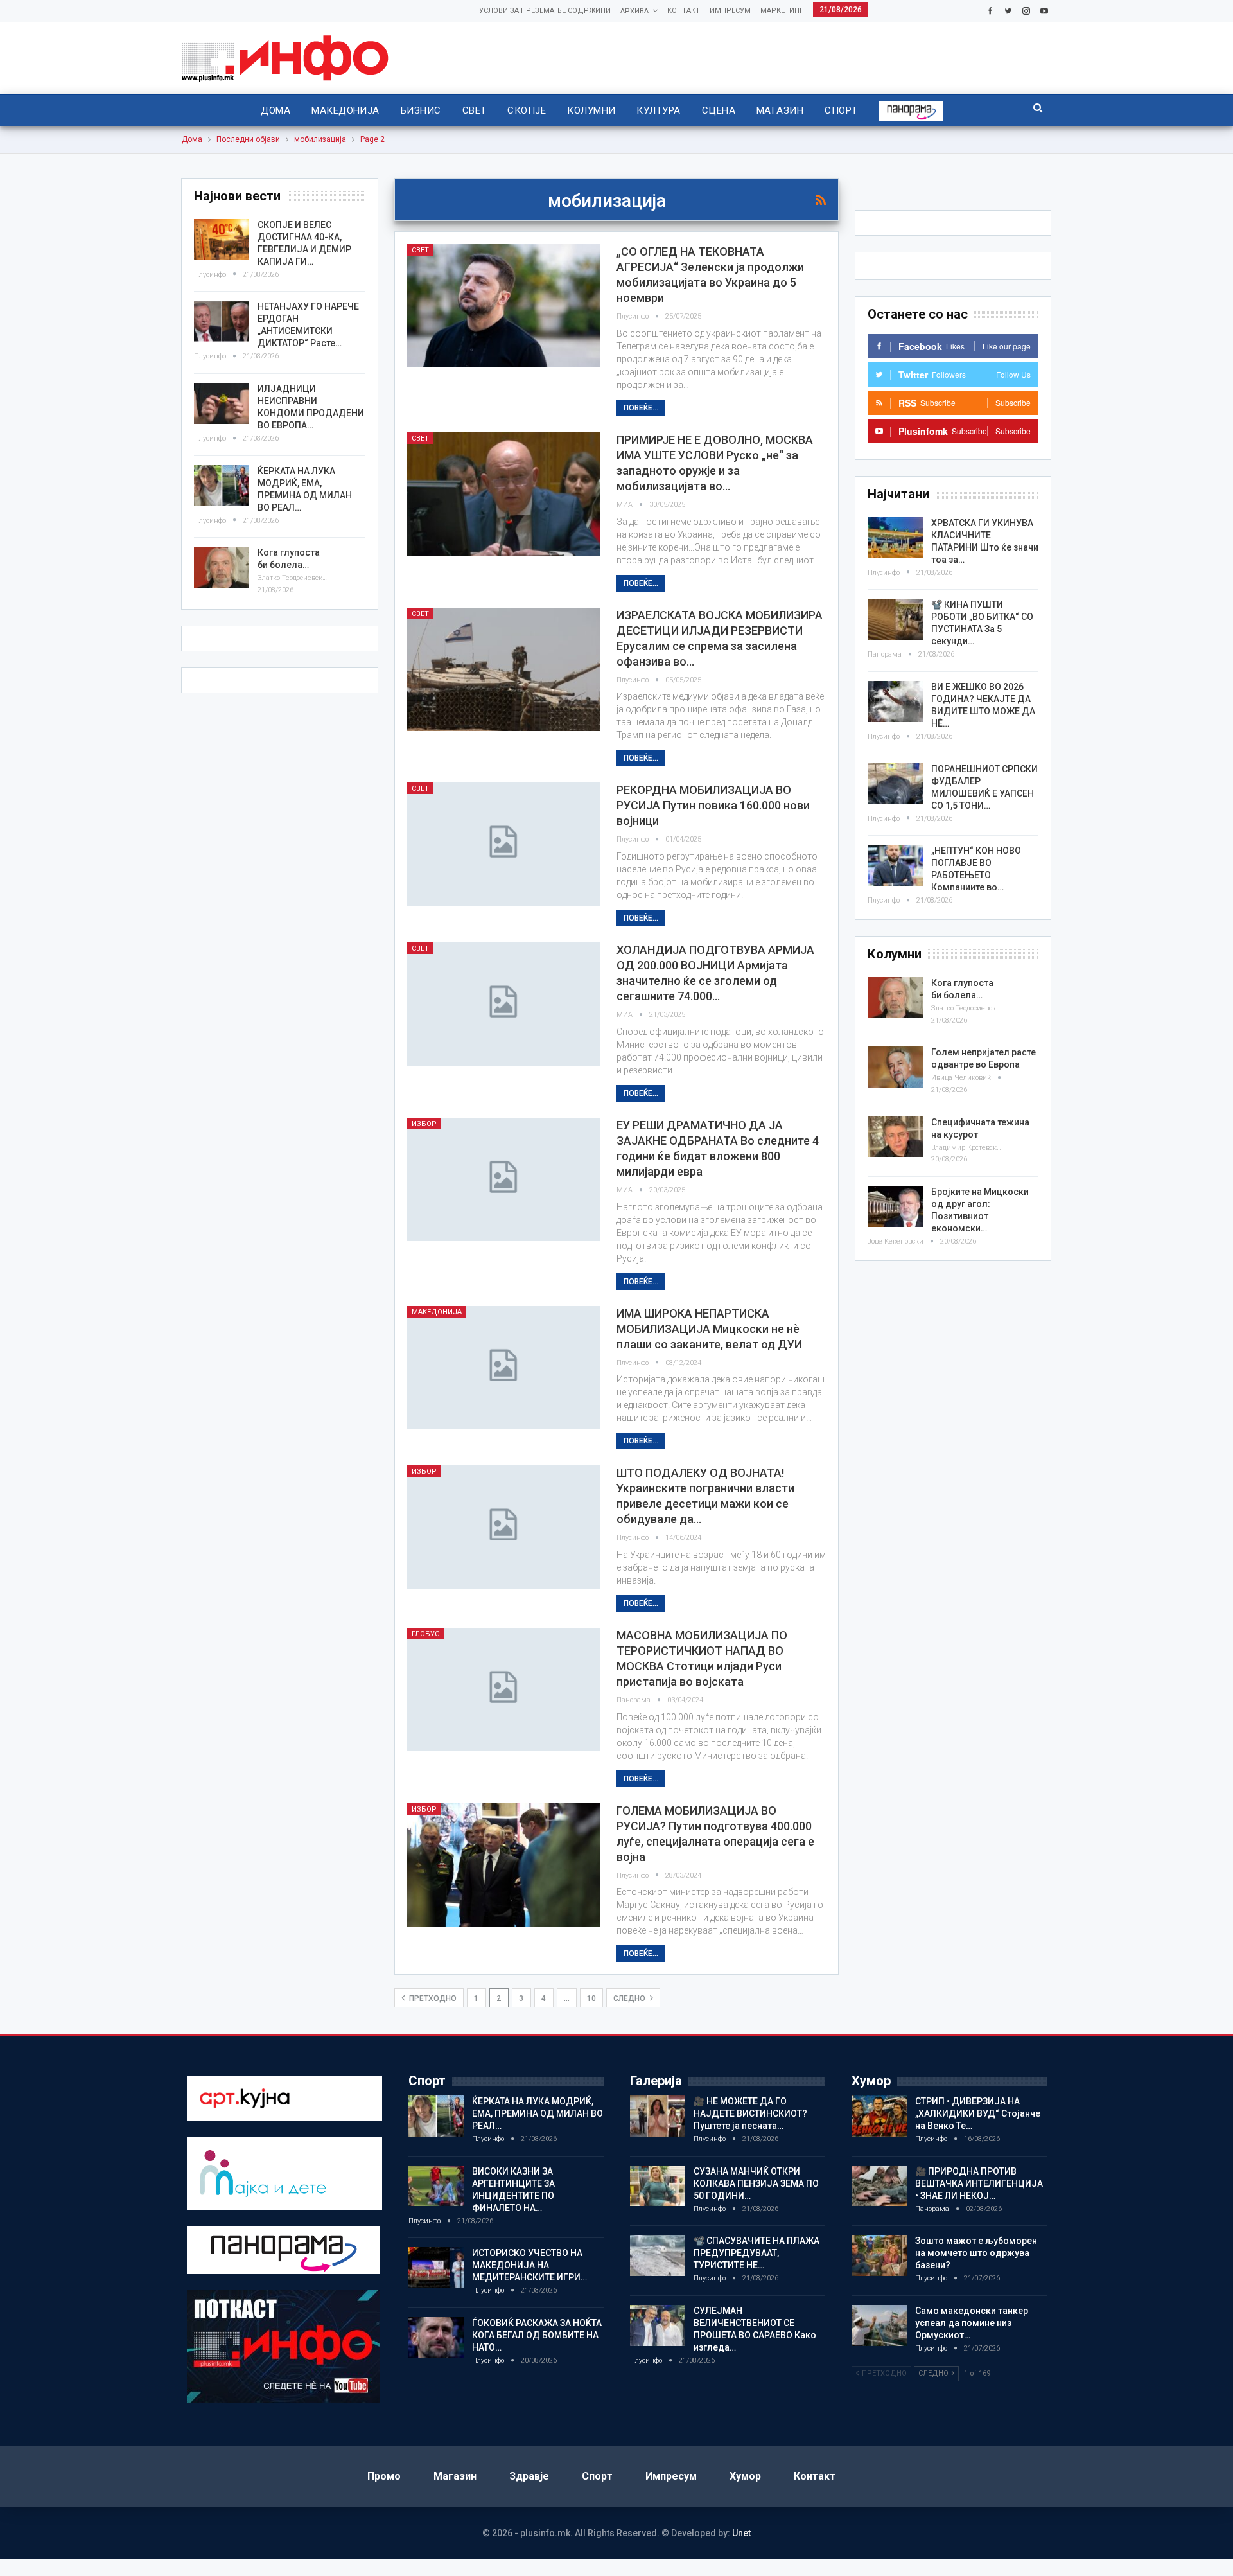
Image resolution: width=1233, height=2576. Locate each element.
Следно (630, 1998)
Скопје (527, 110)
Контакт (684, 11)
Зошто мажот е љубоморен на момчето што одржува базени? (976, 2253)
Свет (475, 110)
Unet (741, 2533)
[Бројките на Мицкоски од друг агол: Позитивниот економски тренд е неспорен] (895, 1206)
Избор (424, 1124)
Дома (275, 110)
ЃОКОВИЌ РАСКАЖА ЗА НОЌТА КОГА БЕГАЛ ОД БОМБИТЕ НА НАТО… (537, 2335)
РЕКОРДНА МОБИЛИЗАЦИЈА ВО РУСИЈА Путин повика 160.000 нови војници (713, 805)
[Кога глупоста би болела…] (895, 998)
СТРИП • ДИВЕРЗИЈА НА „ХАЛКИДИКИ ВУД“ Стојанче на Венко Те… (978, 2113)
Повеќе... (641, 408)
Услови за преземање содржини (545, 11)
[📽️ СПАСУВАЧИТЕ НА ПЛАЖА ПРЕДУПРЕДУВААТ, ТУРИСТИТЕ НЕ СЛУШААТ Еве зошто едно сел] (658, 2255)
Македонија (345, 110)
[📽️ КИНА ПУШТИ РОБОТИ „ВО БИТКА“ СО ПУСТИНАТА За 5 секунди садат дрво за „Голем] (895, 619)
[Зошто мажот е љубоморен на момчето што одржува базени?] (879, 2255)
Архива (634, 11)
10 (591, 1998)
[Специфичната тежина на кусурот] (895, 1137)
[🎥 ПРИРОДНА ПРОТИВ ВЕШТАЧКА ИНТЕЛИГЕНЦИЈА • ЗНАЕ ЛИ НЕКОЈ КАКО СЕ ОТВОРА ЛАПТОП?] (879, 2186)
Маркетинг (782, 11)
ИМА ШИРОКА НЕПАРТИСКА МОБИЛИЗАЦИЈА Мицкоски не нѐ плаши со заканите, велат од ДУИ (709, 1329)
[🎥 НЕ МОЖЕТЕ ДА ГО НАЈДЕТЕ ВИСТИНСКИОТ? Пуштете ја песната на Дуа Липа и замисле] (658, 2116)
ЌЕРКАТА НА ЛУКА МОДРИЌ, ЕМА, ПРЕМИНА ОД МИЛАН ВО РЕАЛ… (538, 2113)
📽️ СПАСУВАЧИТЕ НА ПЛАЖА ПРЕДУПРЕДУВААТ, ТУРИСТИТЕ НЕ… (756, 2253)
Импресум (730, 11)
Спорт (841, 110)
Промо (384, 2476)
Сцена (719, 110)
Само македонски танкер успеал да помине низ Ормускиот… (972, 2323)
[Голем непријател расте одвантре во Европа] (895, 1067)
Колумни (591, 110)
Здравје (529, 2476)
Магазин (780, 110)
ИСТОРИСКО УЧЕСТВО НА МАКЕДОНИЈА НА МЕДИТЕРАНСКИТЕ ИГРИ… (529, 2265)
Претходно (432, 1998)
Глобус (425, 1634)
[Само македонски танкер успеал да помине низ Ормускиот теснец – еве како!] (879, 2325)
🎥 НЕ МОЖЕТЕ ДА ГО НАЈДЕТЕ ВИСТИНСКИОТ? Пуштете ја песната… (750, 2113)
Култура (658, 110)
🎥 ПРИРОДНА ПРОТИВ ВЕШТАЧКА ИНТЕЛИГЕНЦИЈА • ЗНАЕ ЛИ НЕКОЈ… (979, 2183)
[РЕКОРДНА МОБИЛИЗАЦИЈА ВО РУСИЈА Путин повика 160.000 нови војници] (503, 844)
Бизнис (421, 110)
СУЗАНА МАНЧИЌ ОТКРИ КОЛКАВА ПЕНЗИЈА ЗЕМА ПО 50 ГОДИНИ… (756, 2183)
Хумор (745, 2476)
